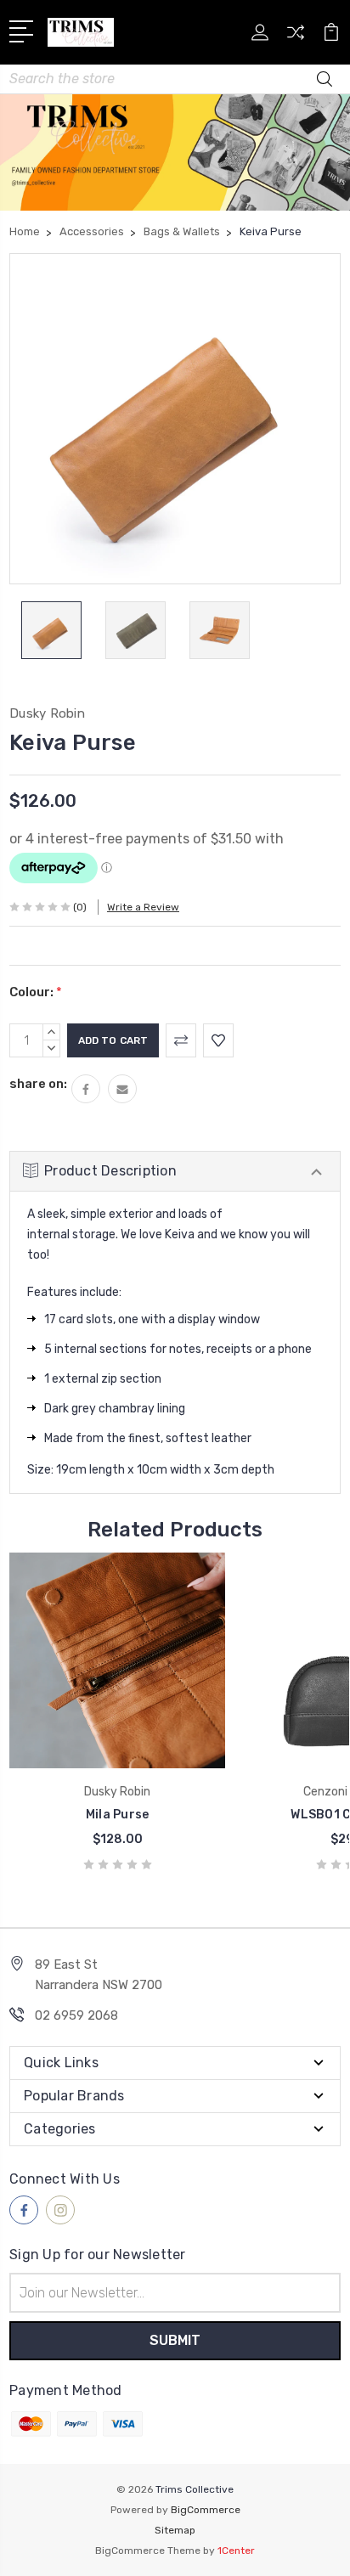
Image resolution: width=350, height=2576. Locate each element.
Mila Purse (118, 1815)
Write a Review (143, 907)
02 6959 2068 (76, 2015)
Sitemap (175, 2530)
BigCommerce (206, 2510)
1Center (236, 2551)
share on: (38, 1084)
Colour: (36, 992)
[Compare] (296, 38)
